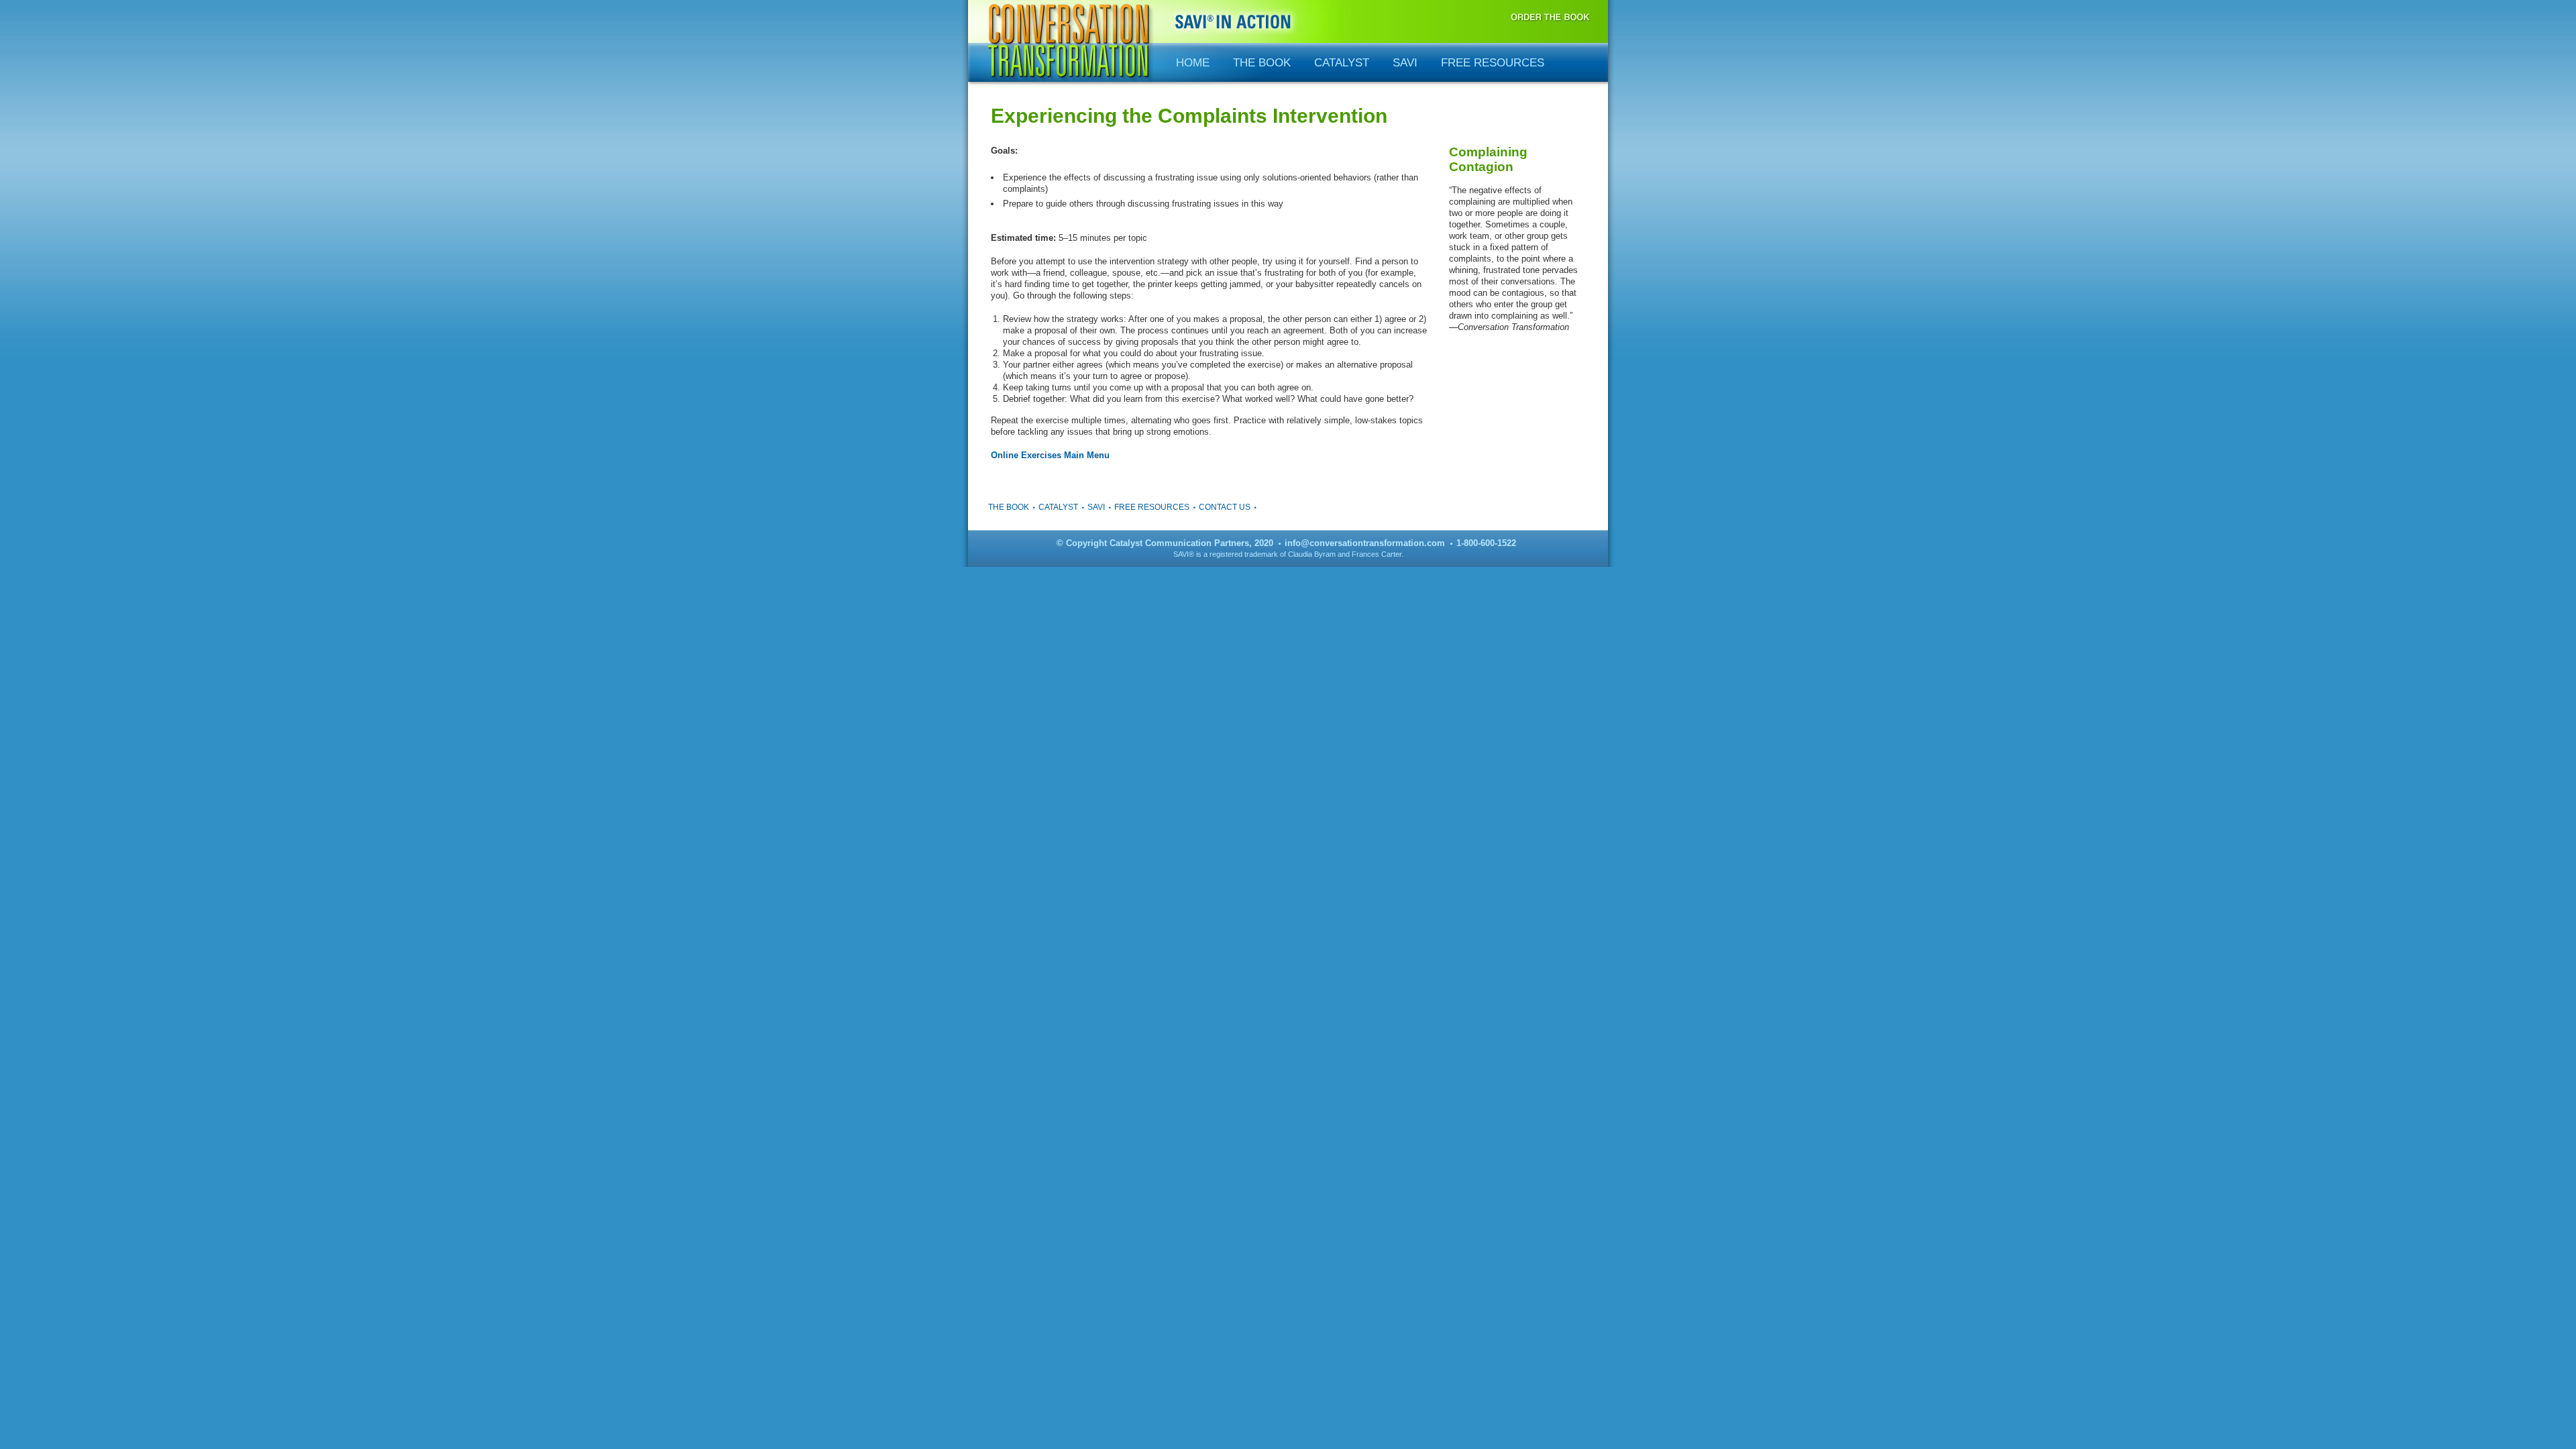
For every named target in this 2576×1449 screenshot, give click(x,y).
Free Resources (1493, 63)
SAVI (1405, 63)
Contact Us (1225, 507)
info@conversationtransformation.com (1365, 543)
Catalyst (1342, 63)
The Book (1262, 63)
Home (1193, 63)
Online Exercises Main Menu (1050, 455)
